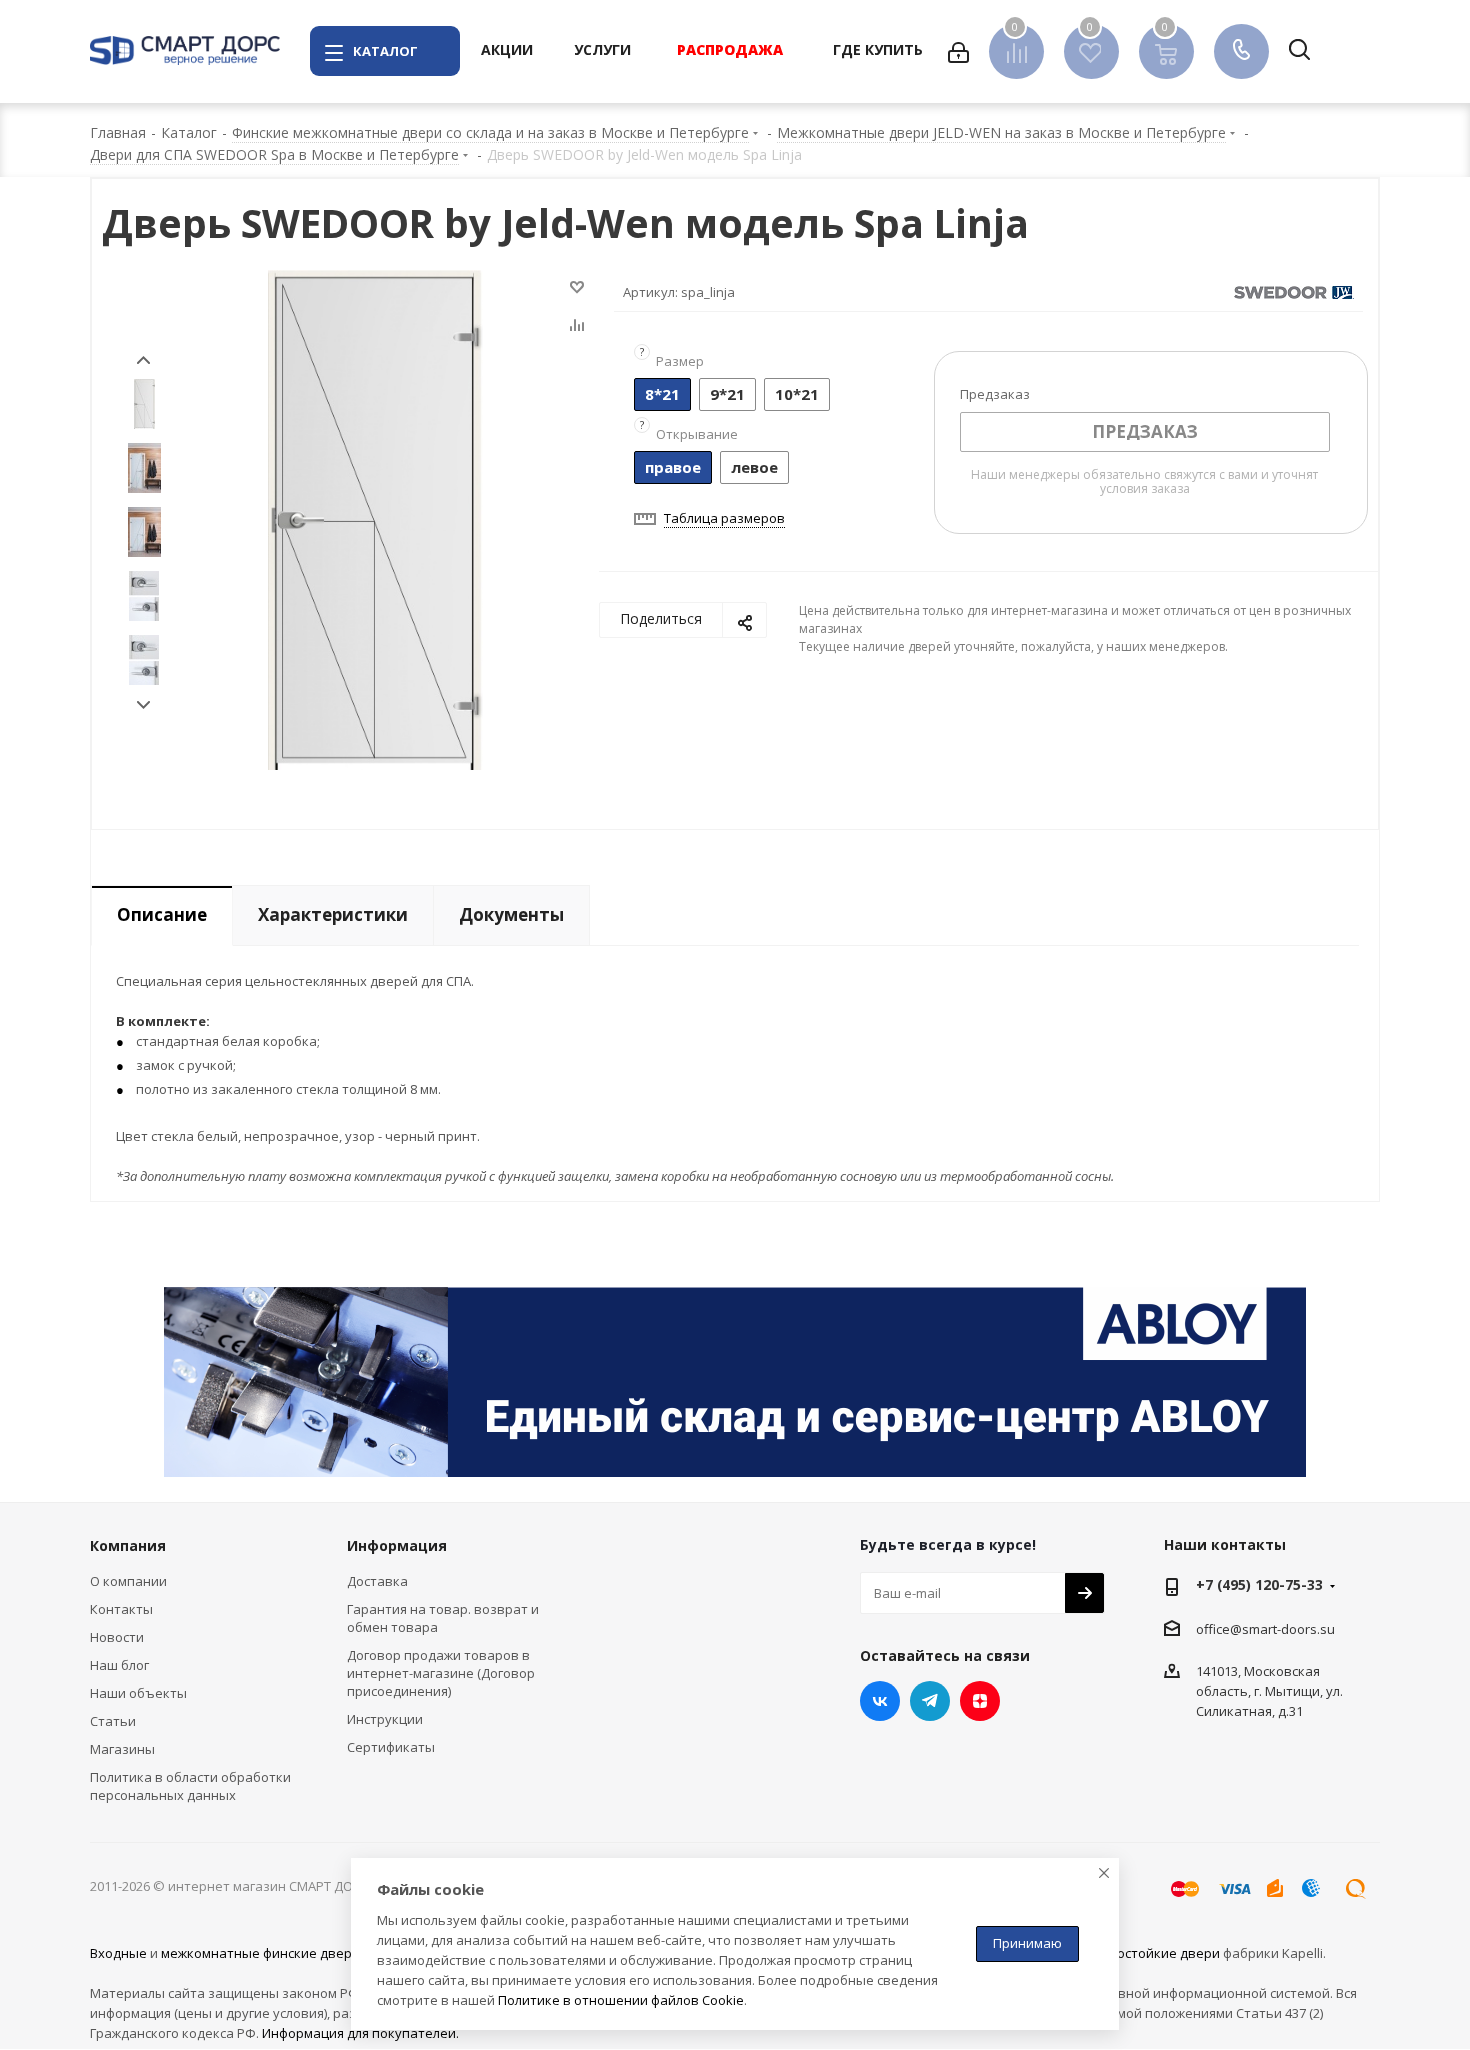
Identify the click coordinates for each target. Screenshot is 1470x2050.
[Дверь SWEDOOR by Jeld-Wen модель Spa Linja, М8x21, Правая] (375, 518)
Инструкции (385, 1719)
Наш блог (119, 1665)
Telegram (930, 1701)
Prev (143, 360)
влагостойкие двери (1154, 1953)
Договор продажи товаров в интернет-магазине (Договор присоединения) (441, 1673)
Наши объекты (138, 1693)
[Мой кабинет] (958, 51)
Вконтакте (880, 1701)
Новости (117, 1637)
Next (143, 705)
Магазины (122, 1749)
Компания (128, 1545)
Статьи (113, 1721)
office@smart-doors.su (1265, 1629)
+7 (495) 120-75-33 (1259, 1584)
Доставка (377, 1581)
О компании (128, 1581)
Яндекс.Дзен (980, 1701)
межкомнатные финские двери (260, 1953)
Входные (118, 1953)
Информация (397, 1545)
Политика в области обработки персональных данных (190, 1786)
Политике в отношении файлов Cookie (621, 2000)
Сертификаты (391, 1747)
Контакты (121, 1609)
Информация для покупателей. (360, 2033)
